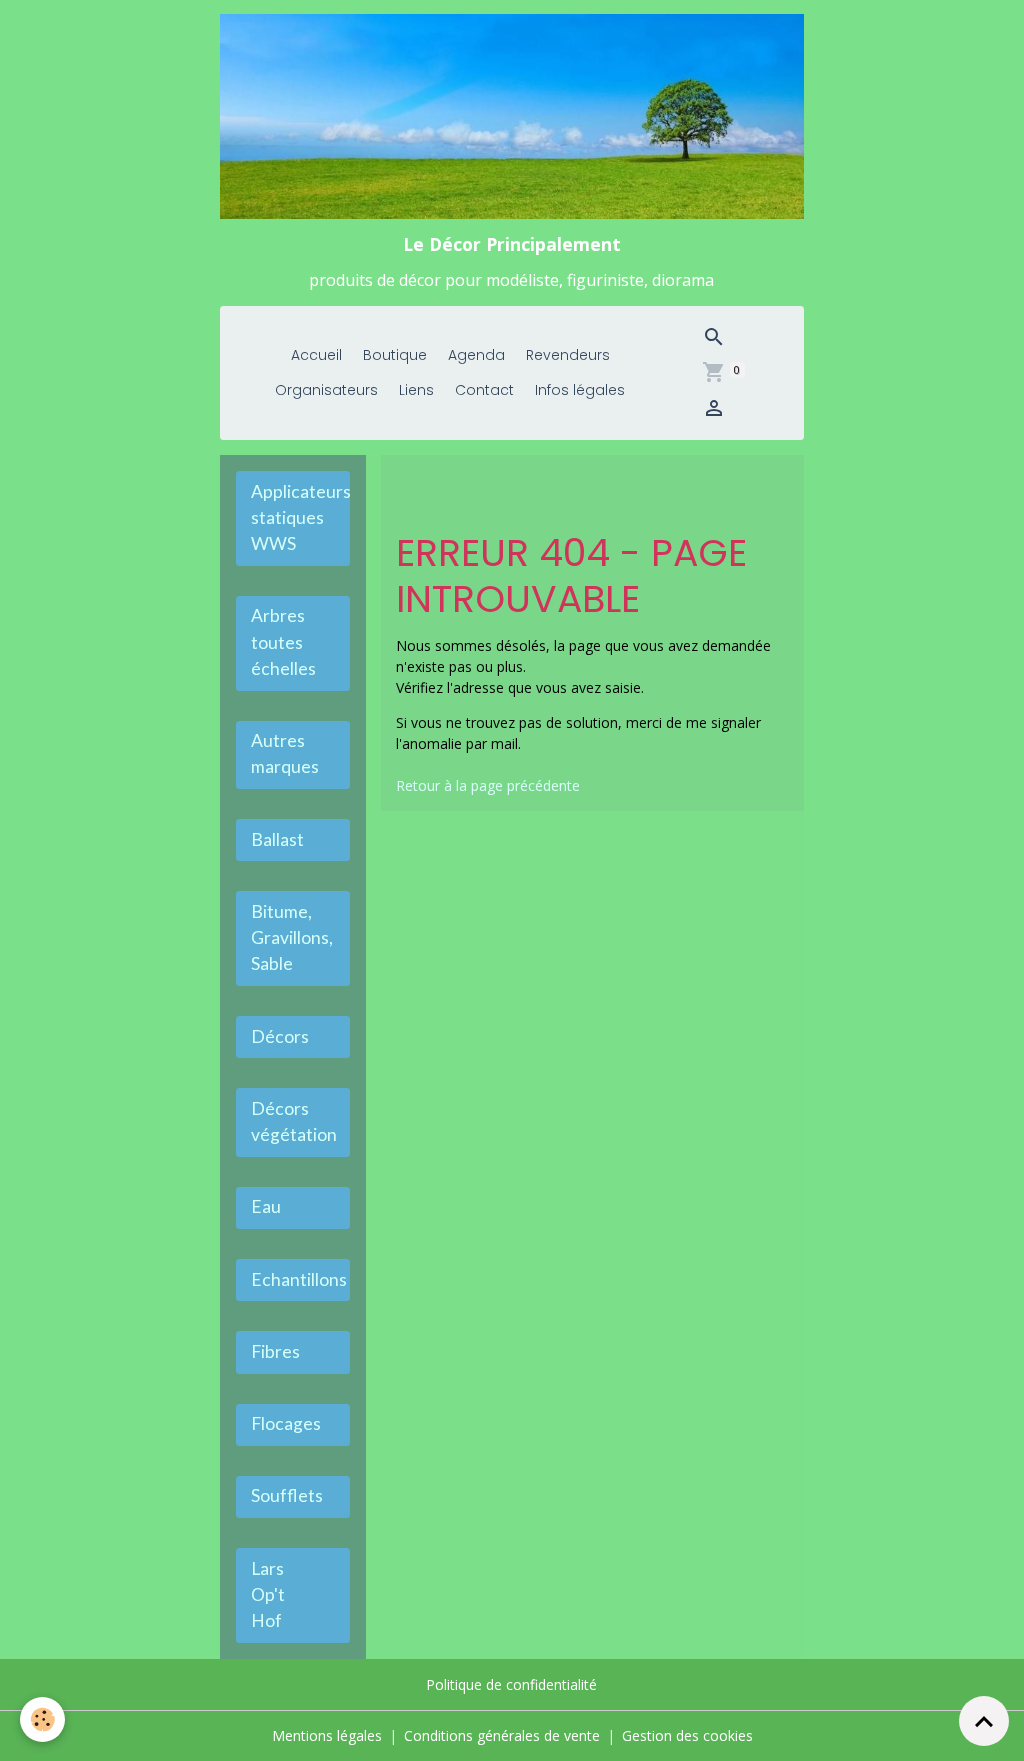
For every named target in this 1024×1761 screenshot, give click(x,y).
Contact (484, 390)
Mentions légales (327, 1735)
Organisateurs (326, 390)
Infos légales (580, 390)
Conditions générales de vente (502, 1735)
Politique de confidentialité (511, 1684)
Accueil (316, 355)
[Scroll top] (984, 1721)
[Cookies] (42, 1719)
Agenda (476, 355)
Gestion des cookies (687, 1735)
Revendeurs (568, 355)
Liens (416, 390)
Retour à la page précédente (488, 785)
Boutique (395, 355)
